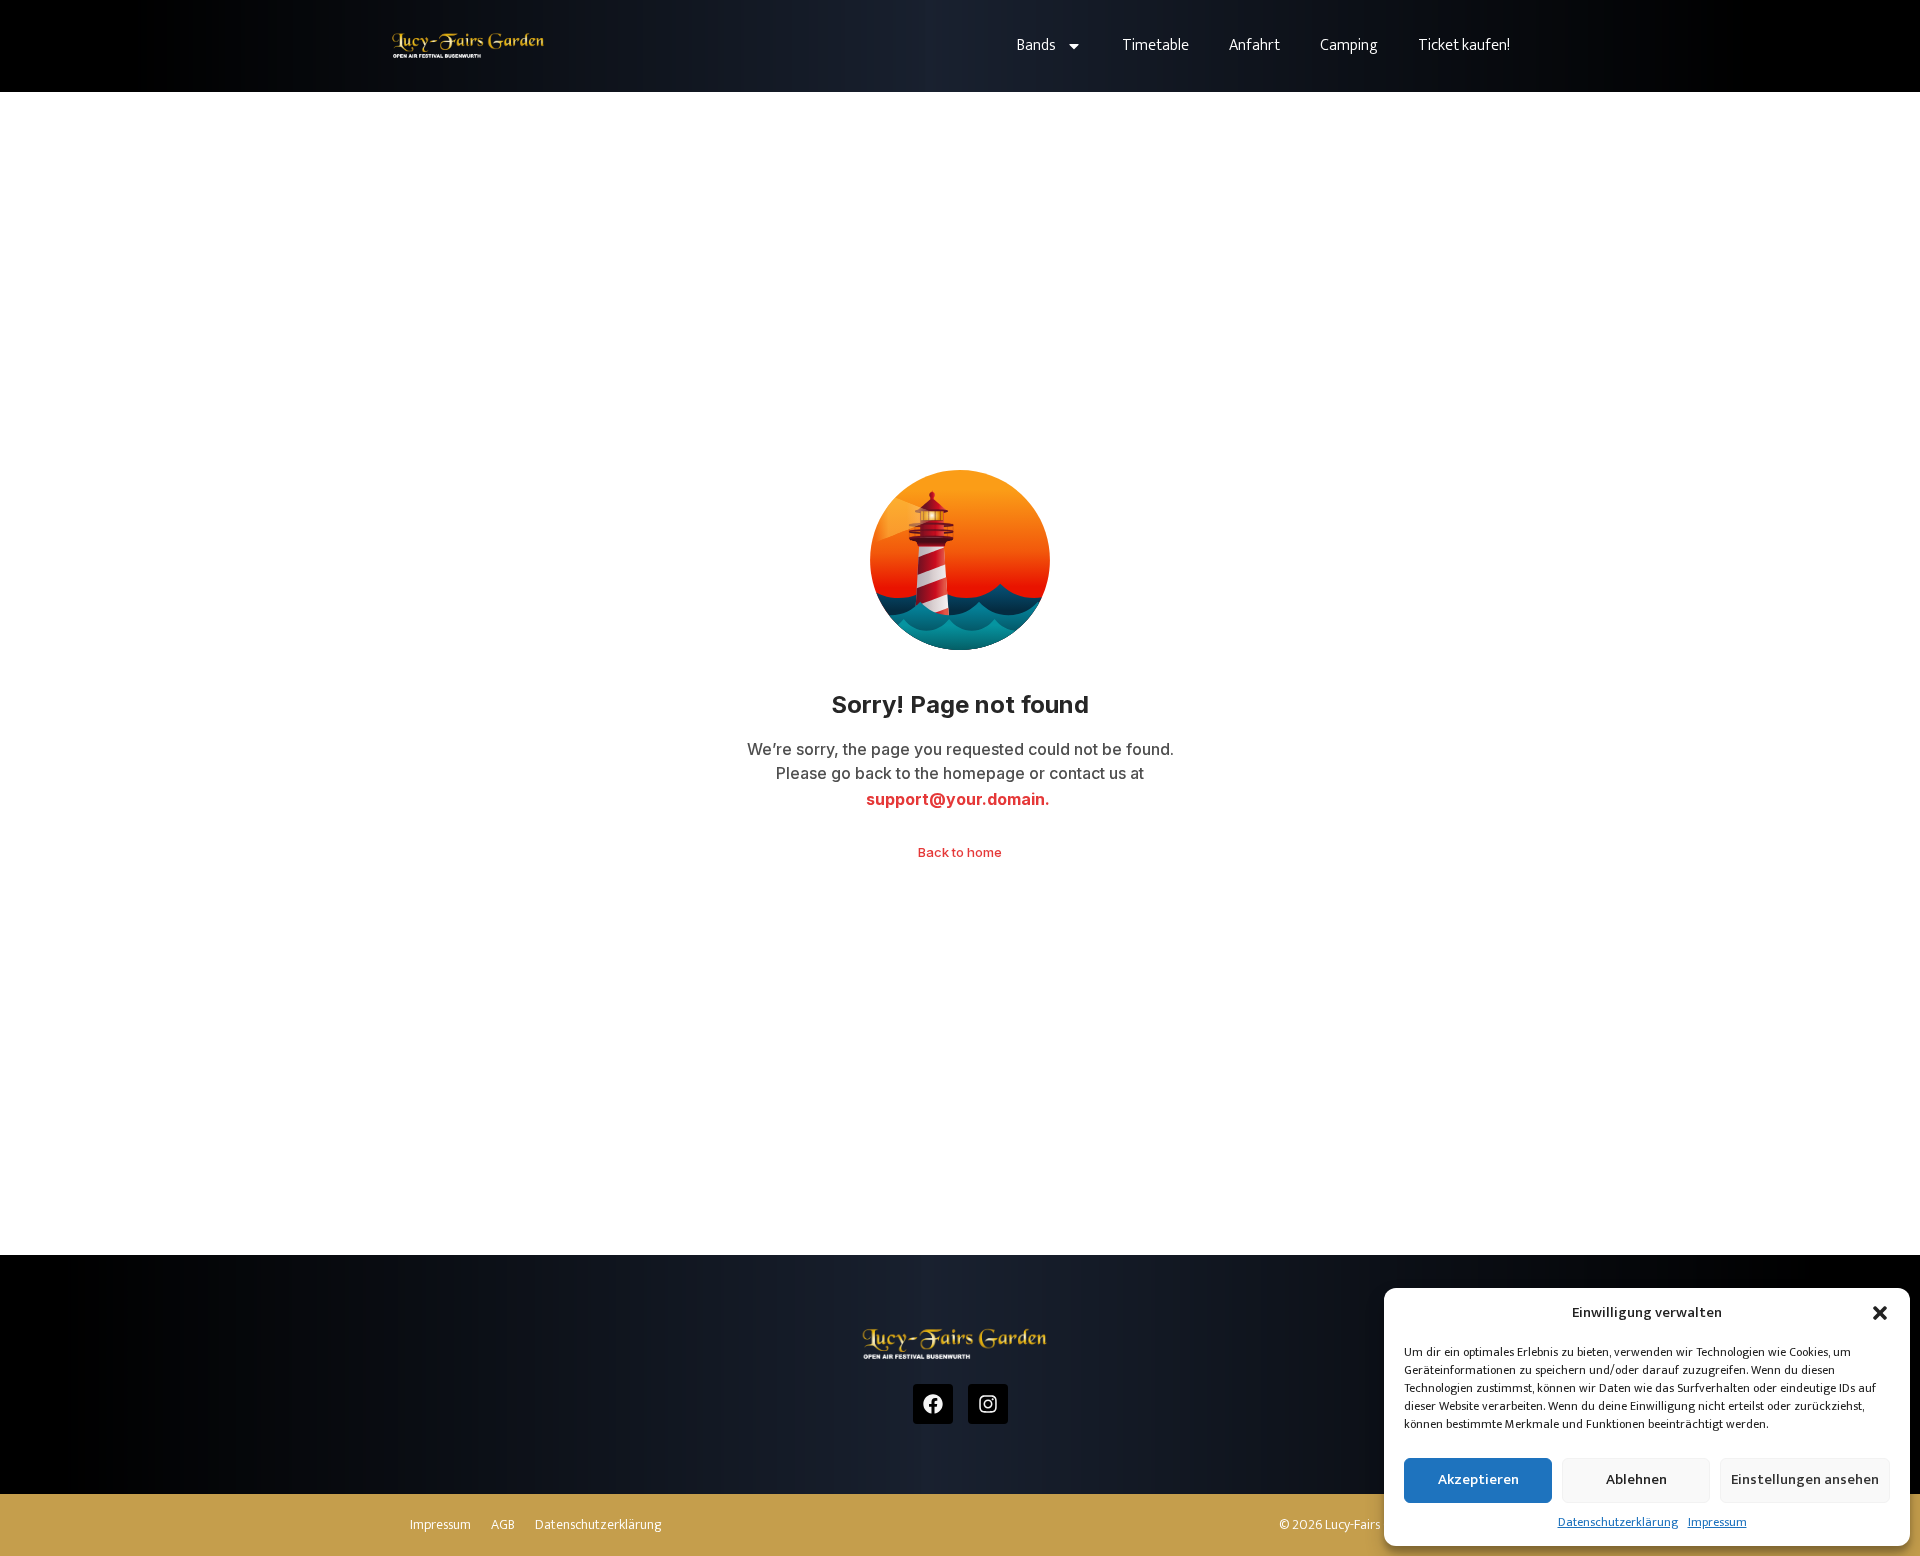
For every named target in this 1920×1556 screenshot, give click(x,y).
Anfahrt (1254, 45)
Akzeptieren (1478, 1479)
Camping (1349, 45)
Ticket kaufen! (1464, 45)
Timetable (1155, 45)
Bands (1036, 45)
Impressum (1717, 1522)
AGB (503, 1525)
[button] (1880, 1313)
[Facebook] (933, 1404)
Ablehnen (1636, 1479)
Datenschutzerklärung (1618, 1522)
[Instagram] (988, 1404)
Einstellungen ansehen (1805, 1479)
